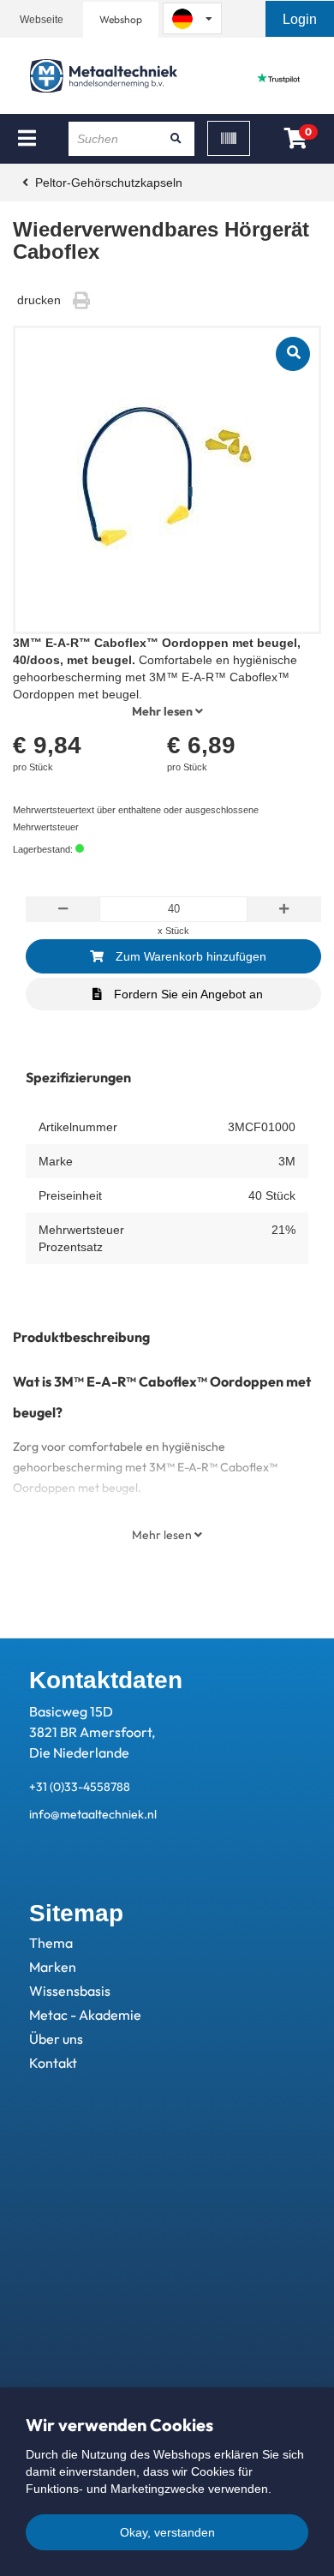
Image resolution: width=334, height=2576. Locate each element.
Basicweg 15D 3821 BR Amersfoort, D (92, 1732)
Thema (51, 1943)
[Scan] (229, 138)
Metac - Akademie (85, 2015)
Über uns (56, 2039)
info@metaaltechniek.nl (93, 1814)
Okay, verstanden (167, 2532)
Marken (53, 1967)
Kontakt (53, 2063)
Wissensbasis (70, 1991)
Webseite (42, 20)
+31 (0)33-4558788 (80, 1787)
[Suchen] (176, 139)
